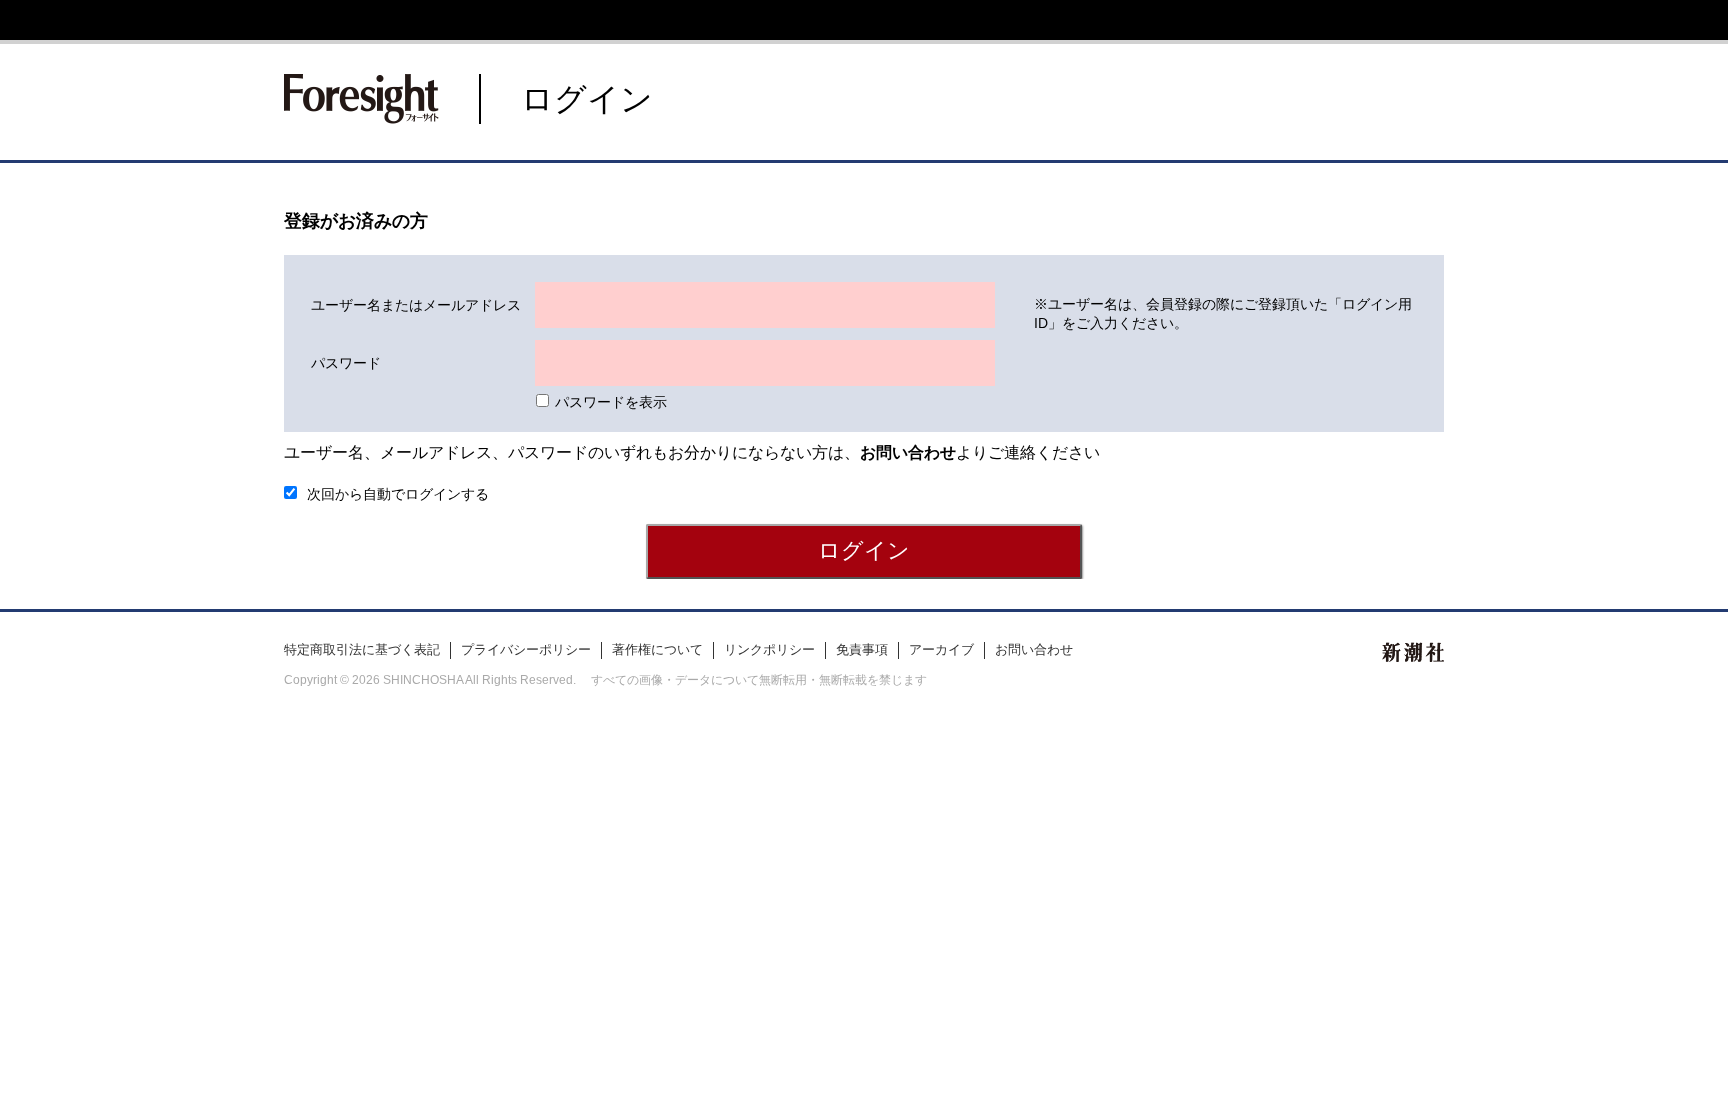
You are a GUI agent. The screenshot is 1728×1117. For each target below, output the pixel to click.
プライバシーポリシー (526, 649)
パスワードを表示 (611, 402)
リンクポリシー (769, 649)
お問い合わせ (1034, 649)
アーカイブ (941, 649)
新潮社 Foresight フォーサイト (361, 99)
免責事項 (862, 649)
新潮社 (1413, 652)
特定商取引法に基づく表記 (362, 649)
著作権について (657, 649)
